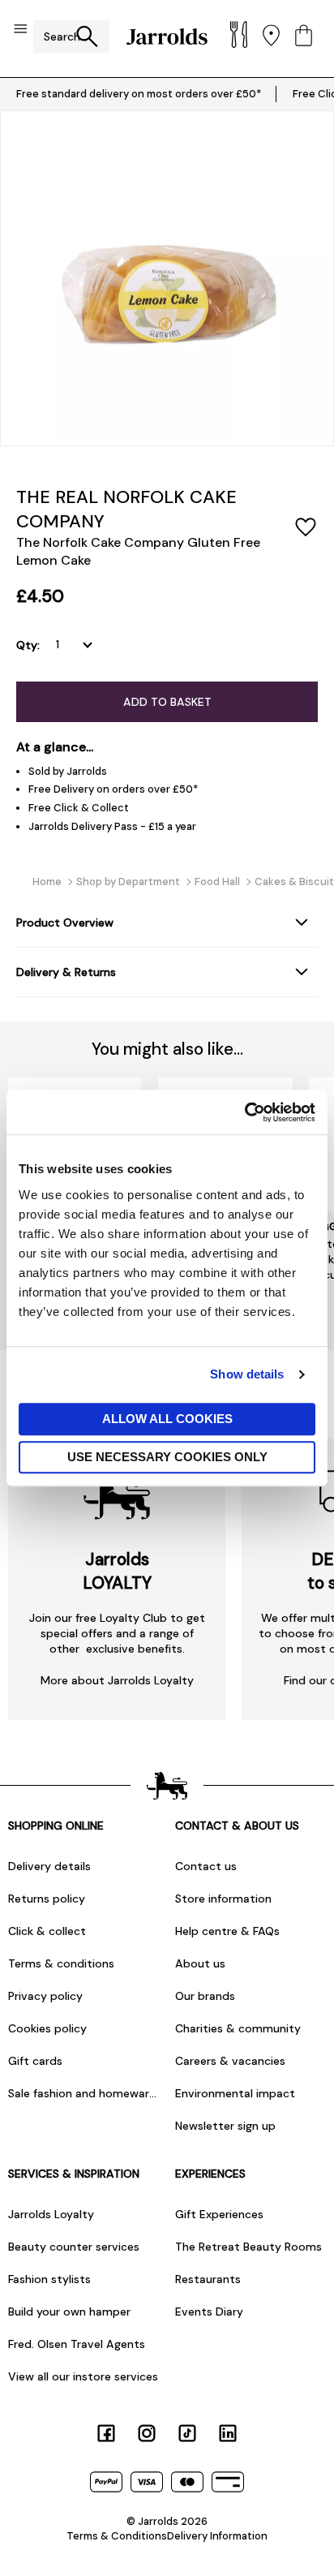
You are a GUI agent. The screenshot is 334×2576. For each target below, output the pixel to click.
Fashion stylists (49, 2279)
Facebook (106, 2433)
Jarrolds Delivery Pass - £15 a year (112, 826)
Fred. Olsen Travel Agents (77, 2344)
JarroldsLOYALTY (117, 1571)
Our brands (205, 1996)
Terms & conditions (61, 1963)
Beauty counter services (74, 2247)
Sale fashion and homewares (83, 2093)
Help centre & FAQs (227, 1931)
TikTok (187, 2433)
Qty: (28, 645)
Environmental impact (235, 2093)
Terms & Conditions (117, 2536)
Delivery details (49, 1866)
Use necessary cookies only (167, 1457)
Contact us (206, 1866)
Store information (223, 1899)
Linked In (228, 2433)
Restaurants (208, 2279)
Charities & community (238, 2028)
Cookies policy (47, 2028)
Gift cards (35, 2061)
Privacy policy (45, 1996)
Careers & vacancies (230, 2061)
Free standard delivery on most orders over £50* (139, 94)
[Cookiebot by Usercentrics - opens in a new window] (244, 1112)
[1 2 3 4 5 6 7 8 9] (77, 645)
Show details (247, 1374)
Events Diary (209, 2312)
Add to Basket (167, 702)
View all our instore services (83, 2376)
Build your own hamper (69, 2312)
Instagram (147, 2433)
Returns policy (47, 1899)
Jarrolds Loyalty (51, 2214)
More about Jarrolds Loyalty (117, 1680)
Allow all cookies (167, 1419)
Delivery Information (217, 2536)
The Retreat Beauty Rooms (248, 2247)
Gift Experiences (219, 2214)
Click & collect (47, 1931)
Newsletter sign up (225, 2126)
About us (200, 1963)
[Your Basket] (304, 37)
